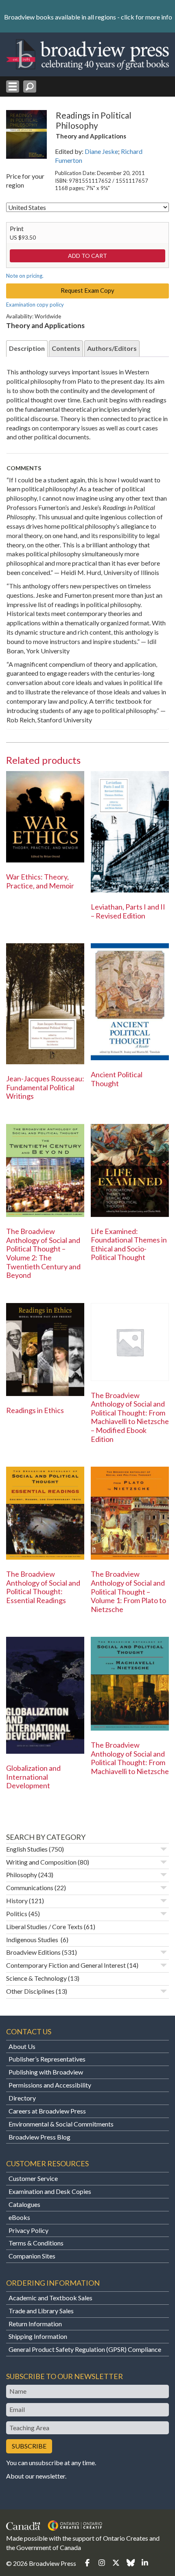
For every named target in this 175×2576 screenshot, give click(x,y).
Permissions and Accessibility (50, 2085)
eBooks (19, 2217)
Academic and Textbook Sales (50, 2298)
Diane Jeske (101, 151)
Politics (17, 1914)
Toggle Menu (13, 86)
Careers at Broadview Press (47, 2111)
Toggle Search (30, 86)
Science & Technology (36, 1978)
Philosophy (22, 1875)
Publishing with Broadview (46, 2072)
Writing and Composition (41, 1862)
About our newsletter (36, 2476)
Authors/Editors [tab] (112, 348)
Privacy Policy (28, 2230)
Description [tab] (27, 348)
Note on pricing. (25, 276)
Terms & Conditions (36, 2243)
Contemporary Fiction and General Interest (66, 1965)
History (17, 1901)
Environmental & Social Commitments (61, 2124)
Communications (30, 1888)
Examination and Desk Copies (50, 2191)
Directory (22, 2098)
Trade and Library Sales (41, 2311)
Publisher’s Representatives (47, 2059)
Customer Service (33, 2178)
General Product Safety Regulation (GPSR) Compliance (85, 2349)
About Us (22, 2046)
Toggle (164, 1849)
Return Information (35, 2324)
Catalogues (24, 2204)
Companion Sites (32, 2256)
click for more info (147, 17)
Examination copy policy (35, 305)
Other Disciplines (30, 1991)
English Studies (27, 1849)
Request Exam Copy (87, 290)
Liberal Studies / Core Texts (44, 1927)
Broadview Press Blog (39, 2137)
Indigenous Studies (33, 1940)
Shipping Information (38, 2336)
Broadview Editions (33, 1952)
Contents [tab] (66, 348)
